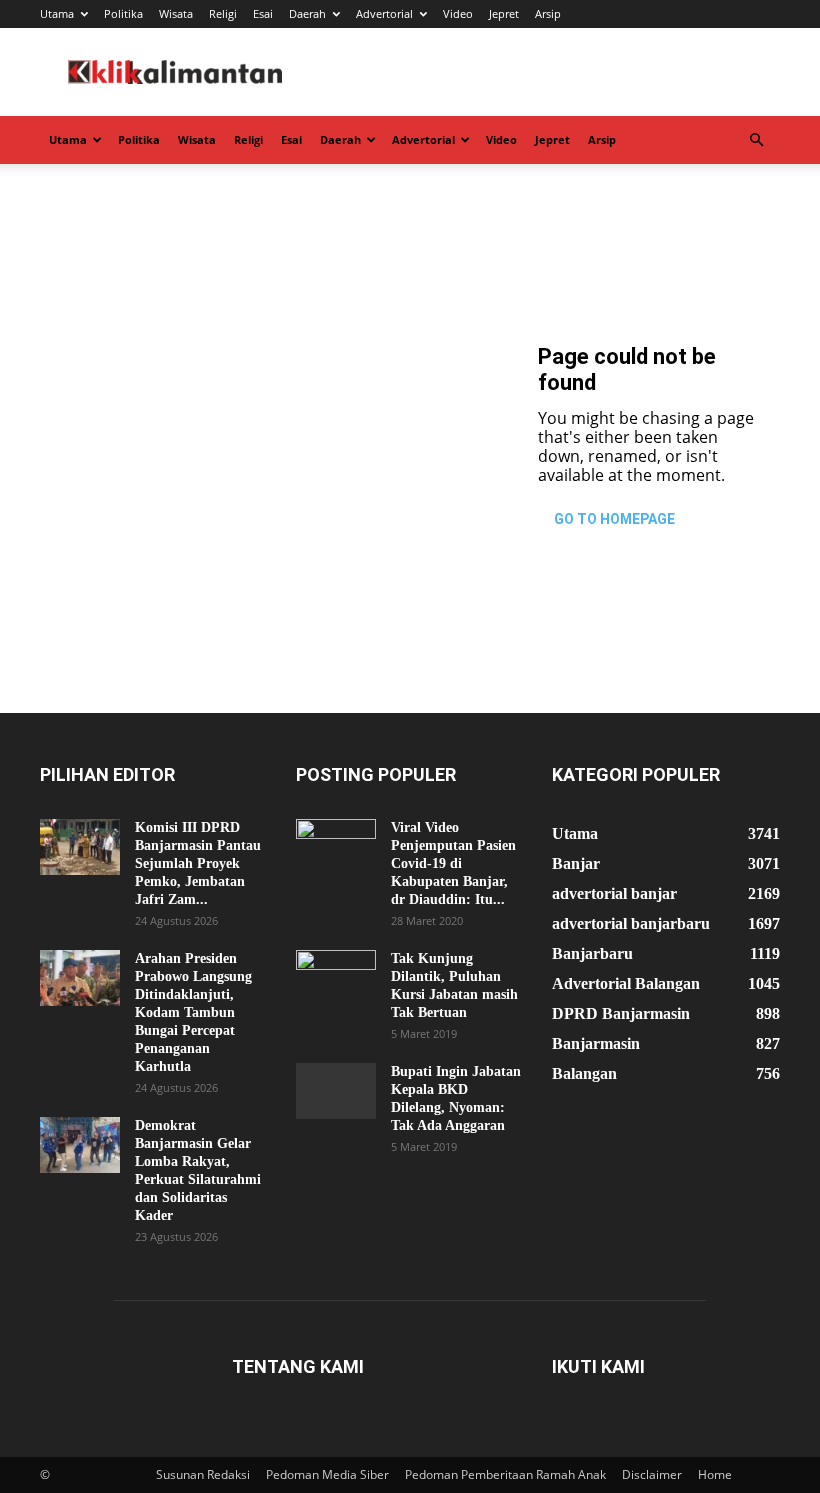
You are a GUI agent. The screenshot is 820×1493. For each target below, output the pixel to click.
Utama (57, 13)
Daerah (307, 13)
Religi (223, 13)
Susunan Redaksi (203, 1474)
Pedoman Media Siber (327, 1474)
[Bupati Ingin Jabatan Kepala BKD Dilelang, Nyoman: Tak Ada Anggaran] (336, 1091)
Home (715, 1474)
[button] (756, 140)
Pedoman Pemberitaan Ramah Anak (505, 1474)
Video (458, 13)
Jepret (504, 13)
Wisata (176, 13)
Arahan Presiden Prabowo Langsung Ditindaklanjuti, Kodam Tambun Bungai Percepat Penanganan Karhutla (193, 1012)
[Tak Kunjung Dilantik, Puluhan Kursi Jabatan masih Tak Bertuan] (336, 978)
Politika (123, 13)
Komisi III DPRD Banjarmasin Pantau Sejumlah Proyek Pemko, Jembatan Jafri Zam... (198, 863)
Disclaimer (652, 1474)
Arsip (548, 13)
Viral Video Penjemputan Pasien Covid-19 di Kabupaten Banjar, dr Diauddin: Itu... (453, 863)
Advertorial (384, 13)
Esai (263, 13)
